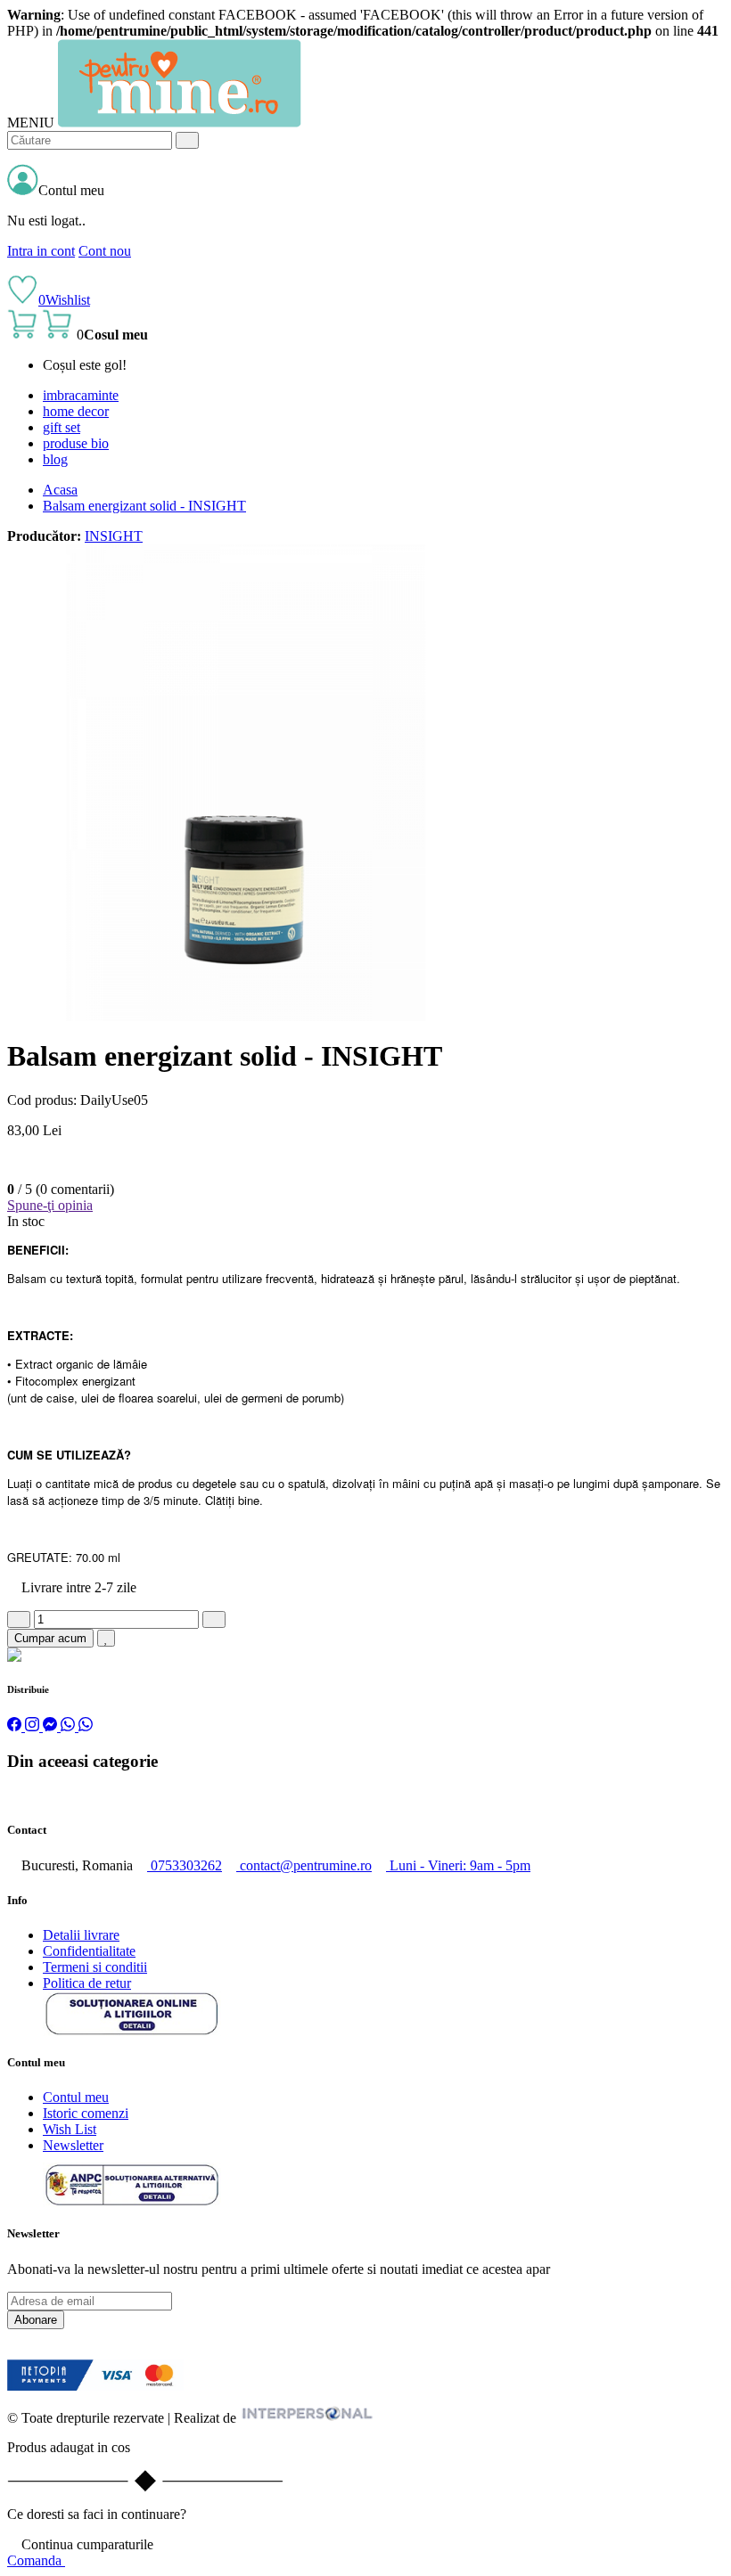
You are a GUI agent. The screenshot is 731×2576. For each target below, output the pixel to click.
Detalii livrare (81, 1935)
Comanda (36, 2560)
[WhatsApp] (70, 1726)
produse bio (76, 443)
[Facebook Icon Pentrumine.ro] (12, 2351)
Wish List (70, 2129)
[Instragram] (34, 1726)
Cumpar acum (50, 1638)
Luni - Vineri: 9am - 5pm (458, 1865)
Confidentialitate (89, 1951)
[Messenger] (52, 1726)
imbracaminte (81, 395)
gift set (62, 427)
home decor (76, 411)
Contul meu (76, 2097)
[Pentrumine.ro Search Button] (187, 140)
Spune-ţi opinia (50, 1205)
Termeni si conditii (95, 1967)
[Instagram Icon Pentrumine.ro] (27, 2351)
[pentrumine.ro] (180, 123)
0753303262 (185, 1865)
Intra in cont (41, 251)
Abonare (36, 2320)
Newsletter (73, 2145)
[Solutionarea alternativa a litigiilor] (132, 2031)
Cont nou (105, 251)
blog (55, 459)
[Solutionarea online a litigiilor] (132, 2202)
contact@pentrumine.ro (304, 1865)
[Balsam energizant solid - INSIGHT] (246, 1016)
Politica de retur (87, 1983)
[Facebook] (16, 1726)
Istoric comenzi (86, 2113)
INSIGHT (114, 536)
